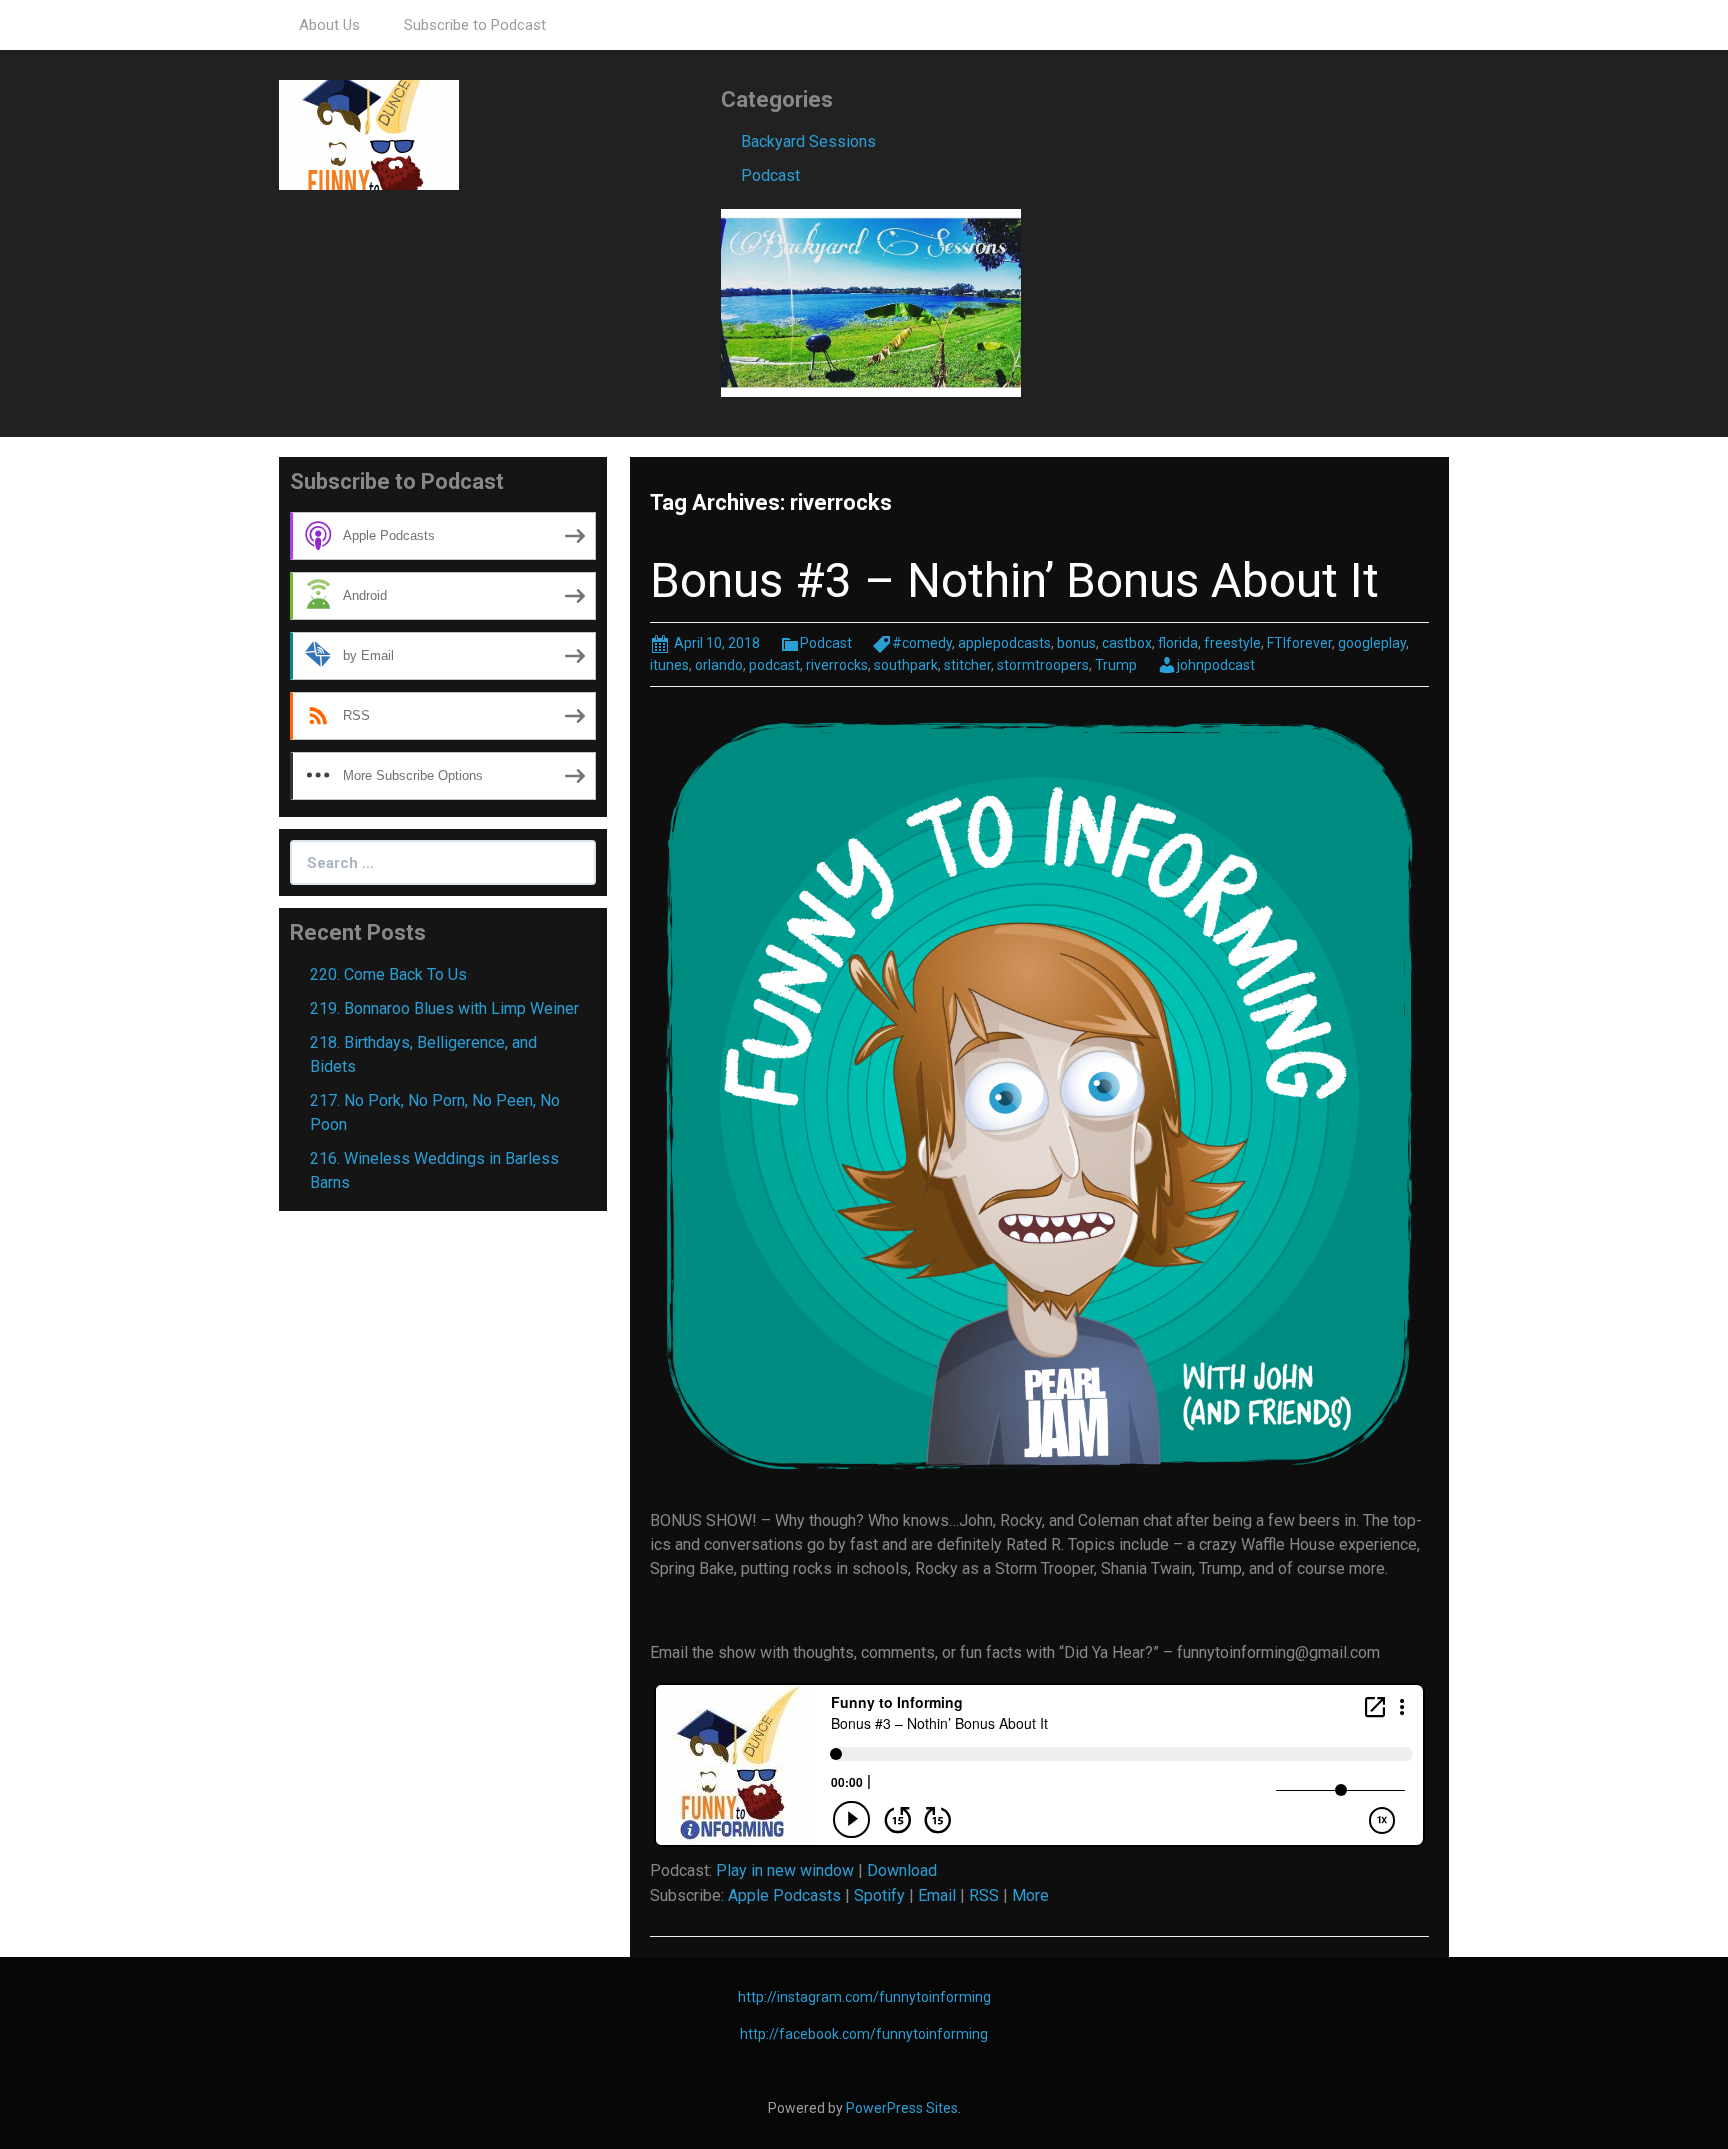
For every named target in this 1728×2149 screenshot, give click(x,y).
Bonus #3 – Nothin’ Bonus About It (1014, 580)
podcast (774, 665)
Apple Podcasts (784, 1895)
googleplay (1372, 643)
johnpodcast (1216, 665)
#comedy (922, 643)
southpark (906, 665)
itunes (669, 665)
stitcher (967, 665)
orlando (719, 665)
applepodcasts (1004, 643)
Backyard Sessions (808, 141)
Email (937, 1895)
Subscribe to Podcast (475, 25)
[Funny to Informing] (369, 133)
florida (1178, 643)
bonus (1076, 643)
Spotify (879, 1895)
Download (902, 1870)
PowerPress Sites (902, 2108)
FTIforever (1299, 643)
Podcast (770, 175)
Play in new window (785, 1870)
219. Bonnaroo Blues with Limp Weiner (444, 1008)
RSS (984, 1895)
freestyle (1232, 643)
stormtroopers (1043, 665)
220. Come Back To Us (388, 974)
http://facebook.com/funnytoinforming (864, 2034)
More (1030, 1895)
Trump (1116, 665)
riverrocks (837, 665)
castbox (1127, 643)
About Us (329, 25)
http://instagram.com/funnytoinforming (864, 1997)
